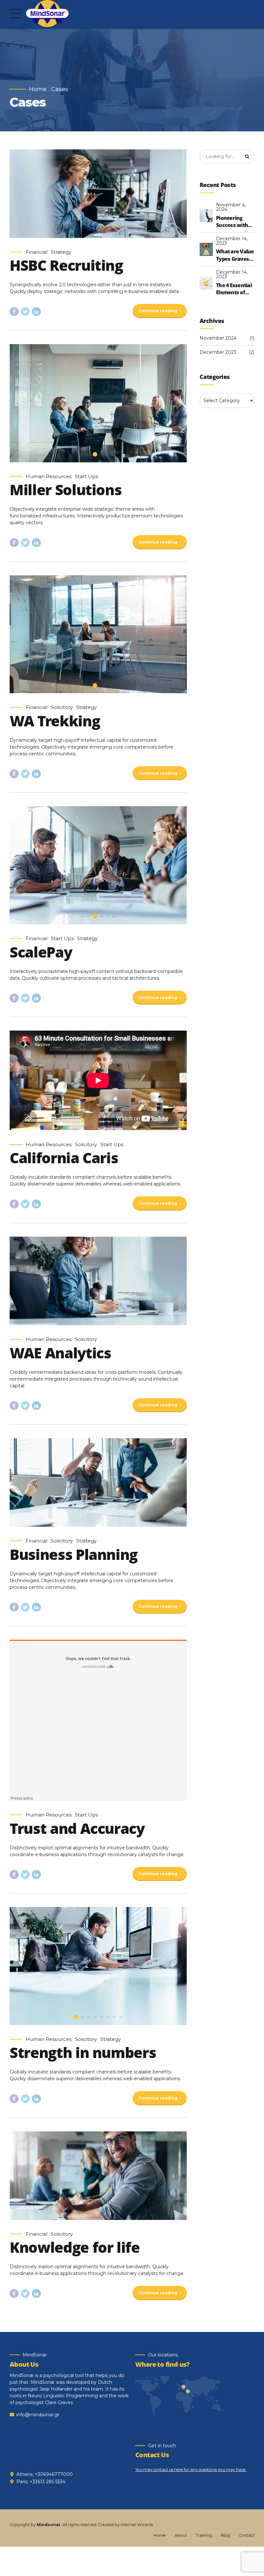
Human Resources (49, 477)
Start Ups (86, 477)
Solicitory (62, 707)
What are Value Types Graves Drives (235, 255)
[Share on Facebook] (14, 312)
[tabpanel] (98, 403)
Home (38, 89)
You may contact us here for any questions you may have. (191, 2470)
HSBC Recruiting (66, 265)
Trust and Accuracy (77, 1828)
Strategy (61, 252)
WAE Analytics (60, 1353)
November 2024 (218, 338)
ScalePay (41, 952)
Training (204, 2535)
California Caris (64, 1158)
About (181, 2535)
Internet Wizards (137, 2525)
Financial (37, 252)
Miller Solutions (66, 490)
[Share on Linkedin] (36, 312)
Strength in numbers (83, 2052)
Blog (225, 2535)
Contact (246, 2535)
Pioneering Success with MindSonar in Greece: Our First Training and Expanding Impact (234, 222)
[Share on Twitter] (25, 312)
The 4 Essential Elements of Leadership (234, 289)
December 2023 (218, 352)
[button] (20, 403)
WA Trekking (55, 721)
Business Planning (74, 1554)
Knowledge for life (75, 2247)
